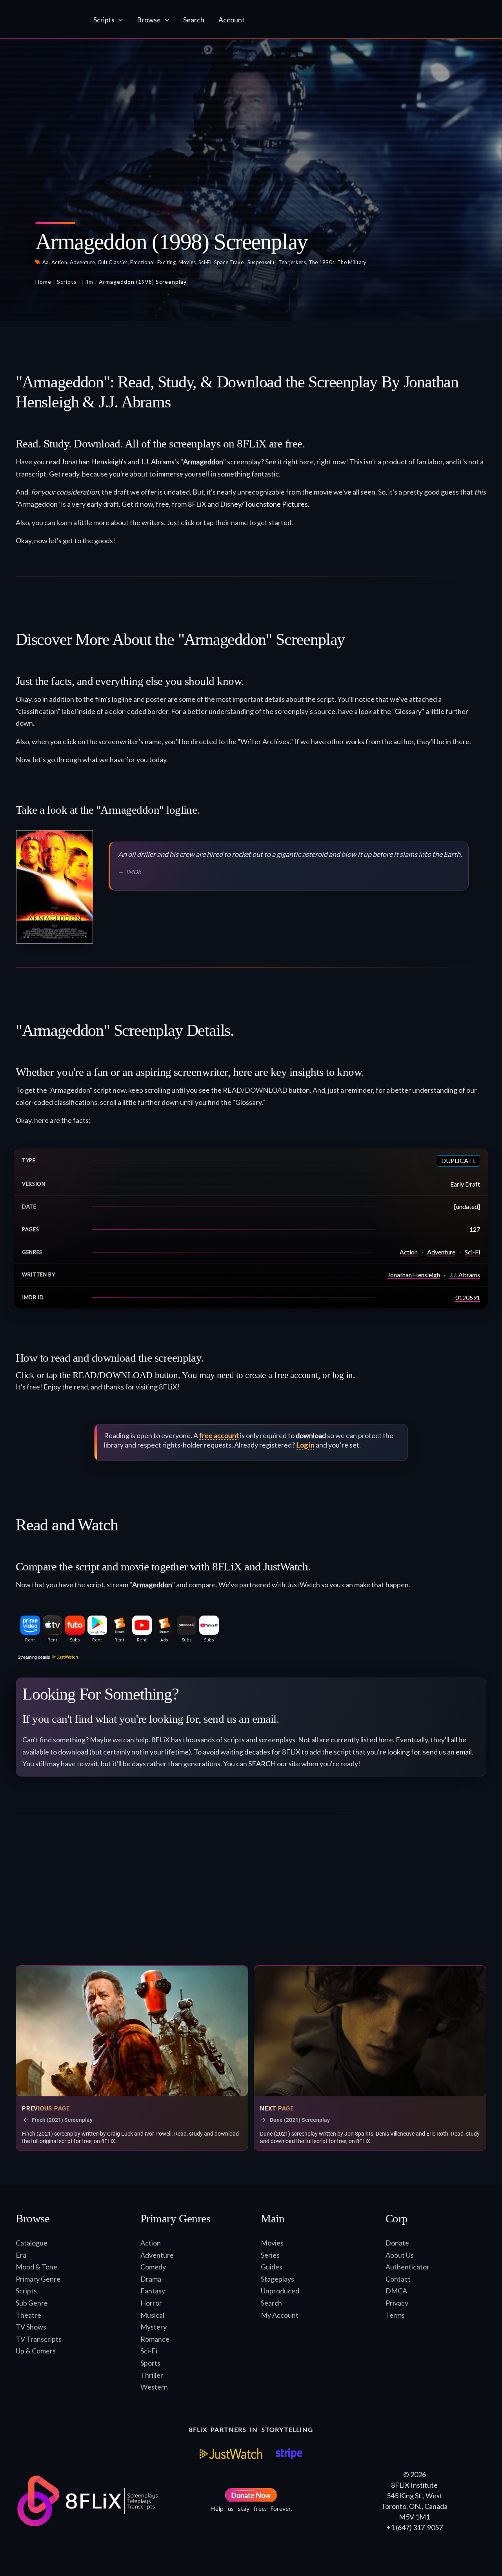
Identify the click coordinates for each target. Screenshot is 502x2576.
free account (219, 1435)
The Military (352, 262)
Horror (151, 2303)
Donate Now (251, 2495)
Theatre (28, 2315)
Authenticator (407, 2267)
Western (154, 2387)
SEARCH (262, 1764)
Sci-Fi (205, 262)
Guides (272, 2267)
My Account (280, 2315)
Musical (152, 2315)
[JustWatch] (231, 2454)
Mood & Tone (36, 2267)
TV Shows (31, 2327)
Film (88, 282)
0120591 (468, 1297)
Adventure (83, 262)
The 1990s (322, 262)
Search (271, 2303)
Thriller (152, 2375)
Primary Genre (38, 2279)
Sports (150, 2363)
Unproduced (280, 2291)
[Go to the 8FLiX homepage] (46, 20)
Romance (155, 2339)
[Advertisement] (251, 1894)
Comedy (153, 2267)
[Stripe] (289, 2454)
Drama (151, 2279)
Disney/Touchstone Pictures (264, 504)
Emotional (142, 262)
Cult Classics (113, 262)
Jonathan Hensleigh (92, 462)
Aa (46, 262)
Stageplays (277, 2279)
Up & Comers (36, 2351)
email (464, 1752)
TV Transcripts (39, 2339)
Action (59, 262)
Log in (305, 1445)
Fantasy (153, 2291)
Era (21, 2255)
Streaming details (34, 1657)
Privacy (397, 2303)
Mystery (154, 2327)
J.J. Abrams (157, 462)
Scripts (67, 282)
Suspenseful (262, 262)
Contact (398, 2279)
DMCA (396, 2291)
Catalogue (32, 2243)
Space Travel (230, 262)
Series (270, 2255)
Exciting (166, 262)
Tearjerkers (292, 262)
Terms (395, 2315)
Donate (397, 2243)
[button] (119, 20)
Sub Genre (32, 2303)
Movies (187, 262)
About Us (400, 2255)
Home (43, 282)
